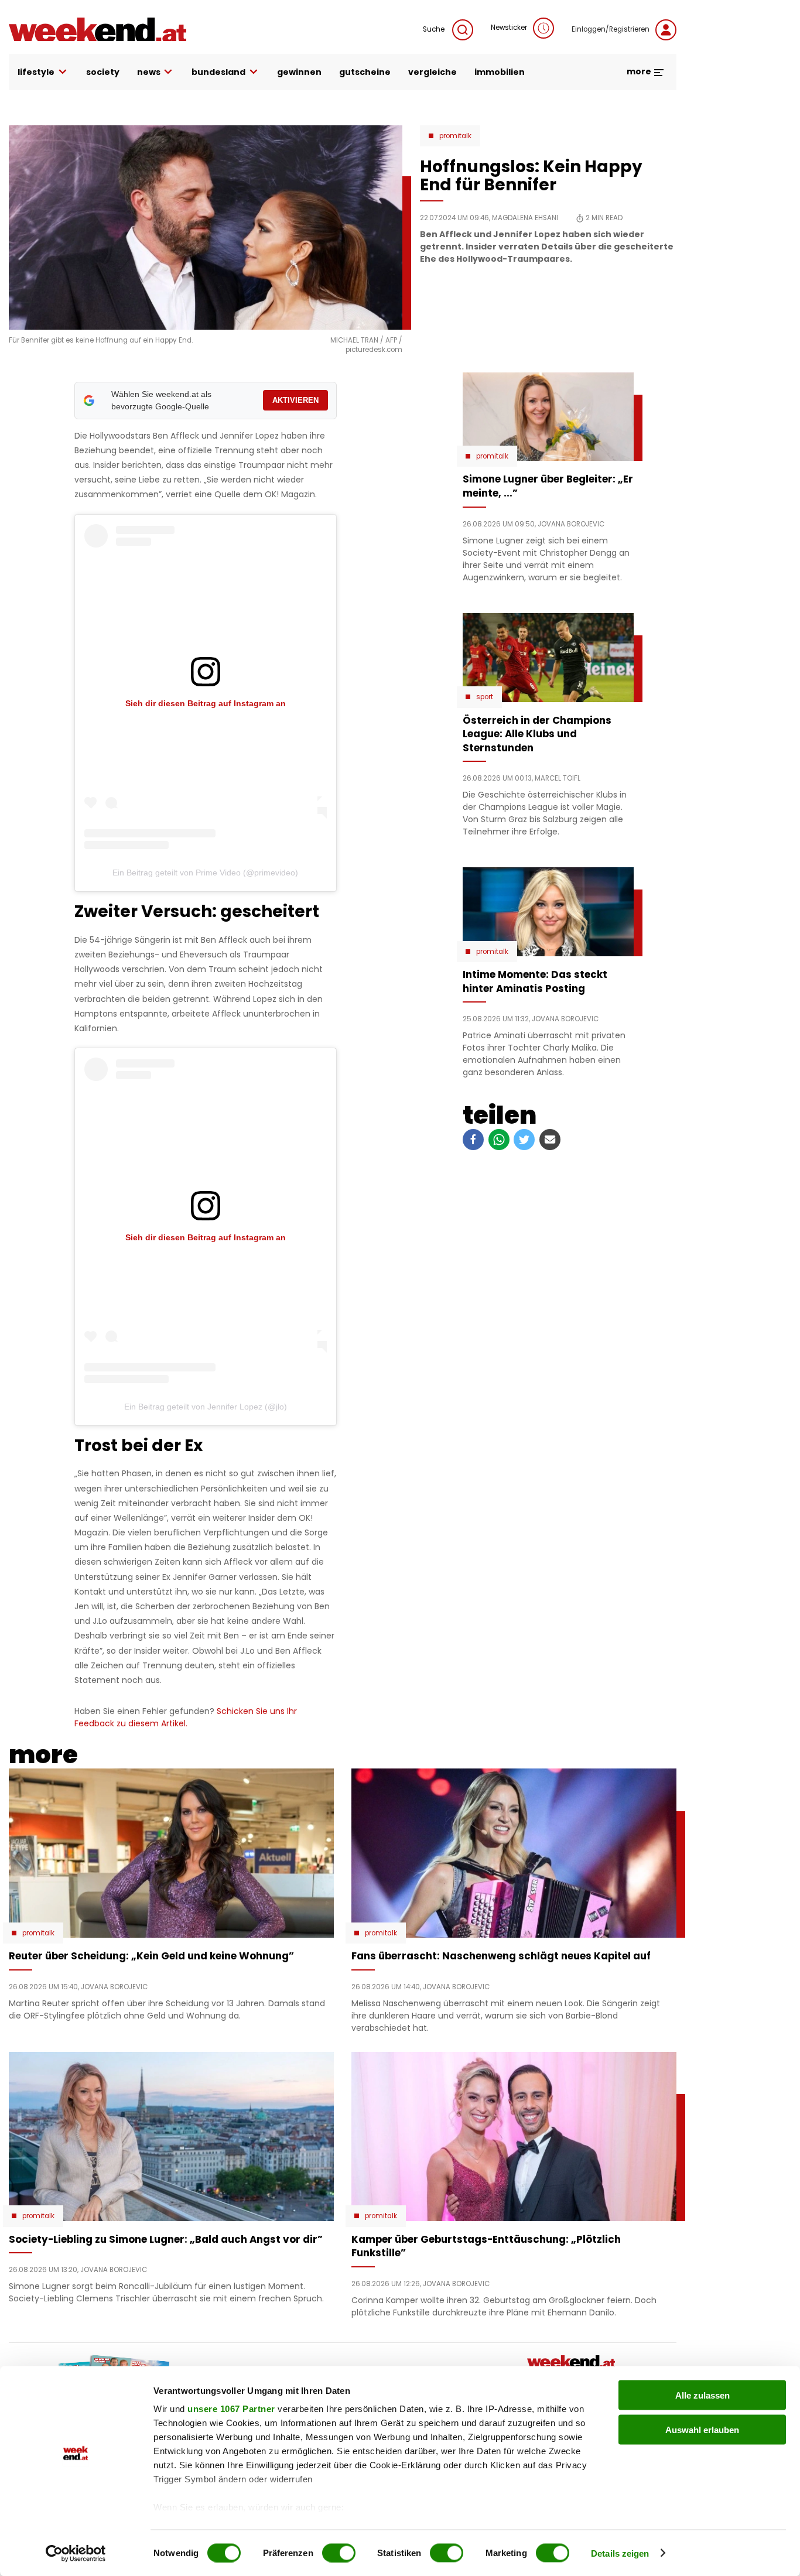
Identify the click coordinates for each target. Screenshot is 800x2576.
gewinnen (299, 72)
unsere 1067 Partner (231, 2409)
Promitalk (455, 136)
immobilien (500, 72)
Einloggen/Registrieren (611, 29)
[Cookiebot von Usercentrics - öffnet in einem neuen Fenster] (76, 2553)
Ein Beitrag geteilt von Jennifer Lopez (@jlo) (206, 1407)
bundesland (218, 72)
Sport (485, 697)
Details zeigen (620, 2553)
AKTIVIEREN (295, 400)
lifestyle (36, 72)
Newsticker (509, 28)
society (103, 72)
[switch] (339, 2553)
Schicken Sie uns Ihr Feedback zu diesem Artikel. (186, 1717)
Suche (435, 29)
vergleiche (433, 72)
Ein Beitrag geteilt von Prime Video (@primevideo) (205, 873)
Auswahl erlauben (702, 2429)
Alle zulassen (702, 2395)
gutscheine (365, 72)
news (149, 72)
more (640, 71)
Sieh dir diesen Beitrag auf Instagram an (206, 703)
